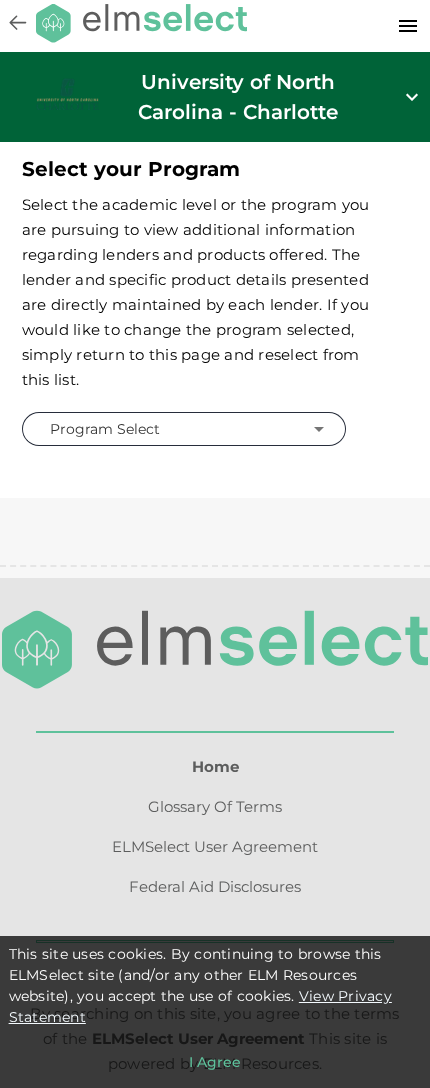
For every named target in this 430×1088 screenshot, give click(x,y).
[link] (67, 105)
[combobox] (181, 428)
